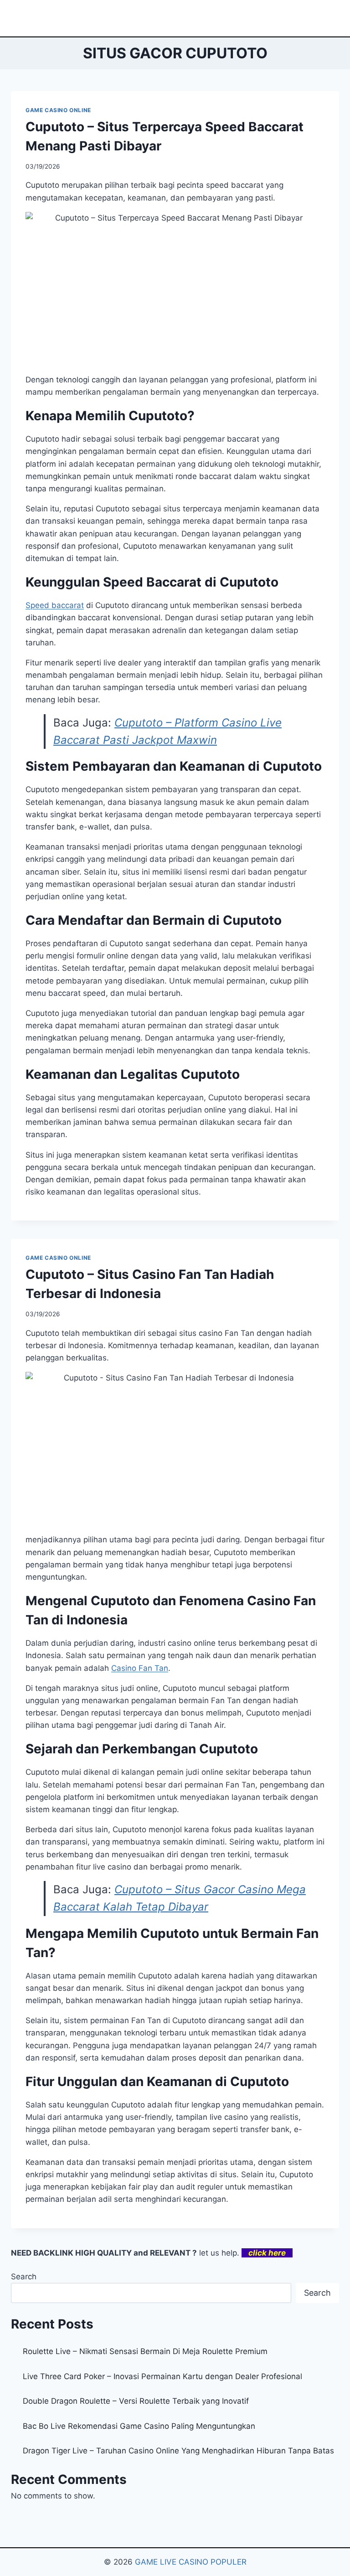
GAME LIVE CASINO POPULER (191, 2562)
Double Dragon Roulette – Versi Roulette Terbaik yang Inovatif (136, 2401)
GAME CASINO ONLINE (58, 110)
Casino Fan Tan (140, 1668)
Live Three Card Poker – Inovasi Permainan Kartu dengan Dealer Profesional (162, 2376)
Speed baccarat (55, 605)
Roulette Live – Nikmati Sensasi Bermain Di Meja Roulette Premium (145, 2351)
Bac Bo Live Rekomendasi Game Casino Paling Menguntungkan (139, 2426)
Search (24, 2277)
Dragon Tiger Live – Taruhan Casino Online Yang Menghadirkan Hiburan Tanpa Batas (178, 2451)
